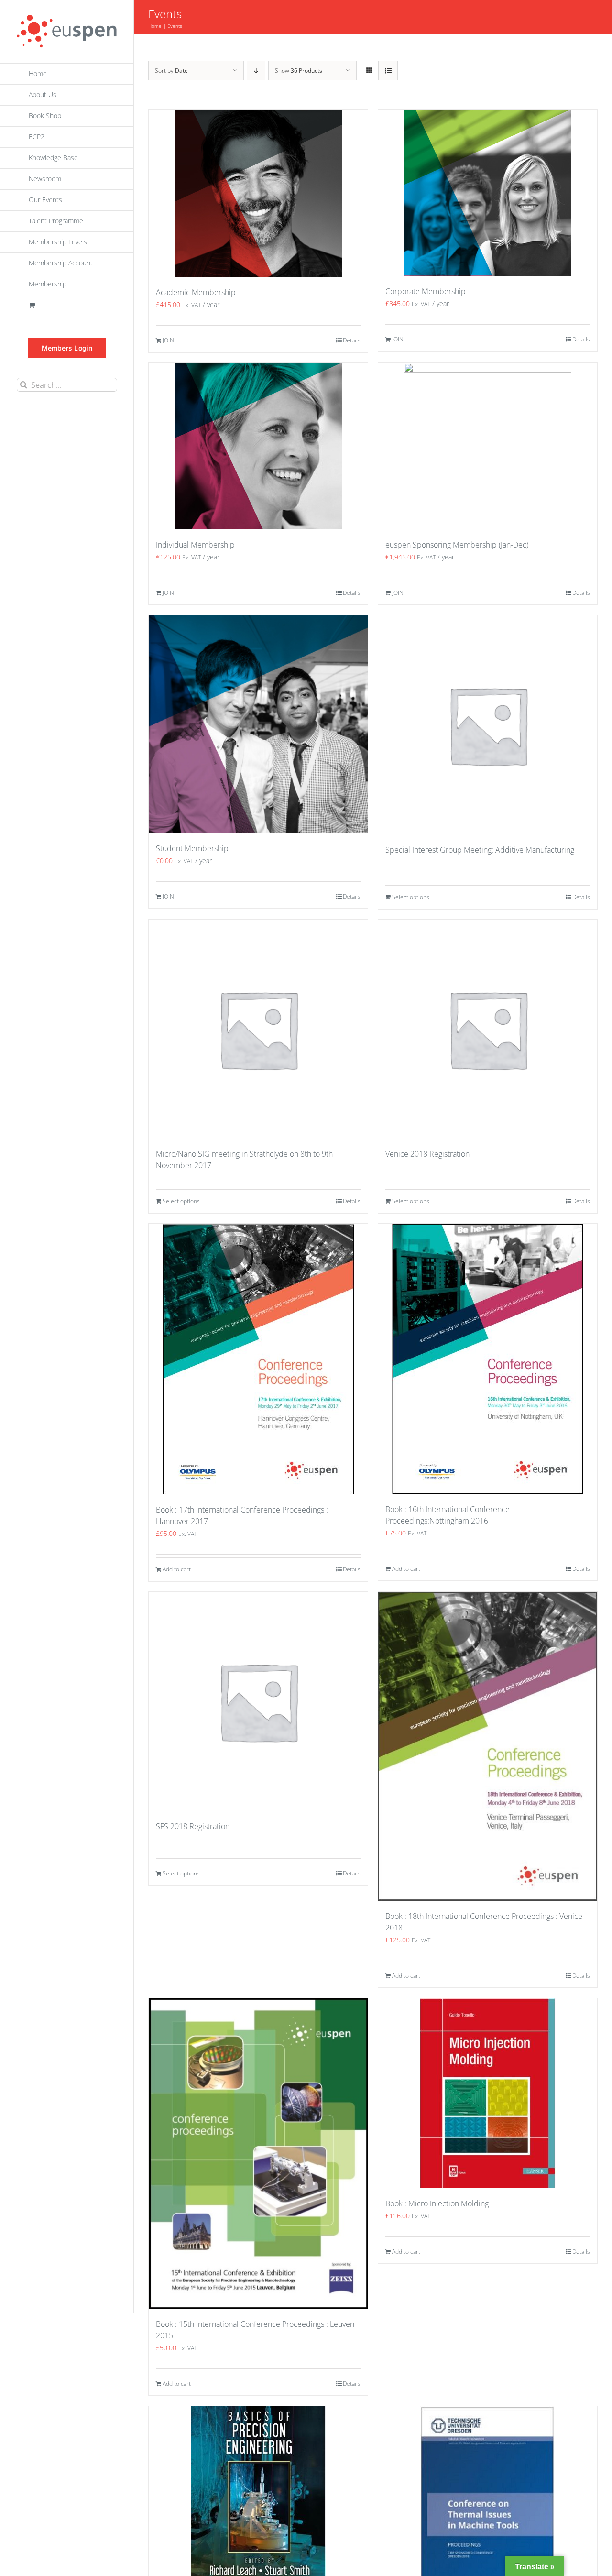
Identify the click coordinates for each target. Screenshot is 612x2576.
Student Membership (192, 848)
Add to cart (177, 1569)
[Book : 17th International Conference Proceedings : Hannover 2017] (258, 1359)
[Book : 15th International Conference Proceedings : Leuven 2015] (258, 2154)
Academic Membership (196, 292)
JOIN (168, 340)
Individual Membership (195, 545)
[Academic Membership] (258, 193)
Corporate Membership (426, 291)
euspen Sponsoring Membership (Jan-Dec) (457, 545)
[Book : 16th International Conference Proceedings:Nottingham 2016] (488, 1359)
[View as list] (388, 71)
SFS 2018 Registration (193, 1826)
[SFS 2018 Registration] (258, 1701)
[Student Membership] (258, 724)
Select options (411, 897)
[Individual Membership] (258, 446)
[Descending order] (256, 71)
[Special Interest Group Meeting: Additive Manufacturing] (488, 725)
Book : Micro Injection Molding (437, 2203)
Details (352, 340)
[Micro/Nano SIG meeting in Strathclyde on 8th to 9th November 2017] (258, 1029)
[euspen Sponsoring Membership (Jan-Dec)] (488, 446)
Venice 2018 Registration (427, 1154)
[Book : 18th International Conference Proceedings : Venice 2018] (488, 1746)
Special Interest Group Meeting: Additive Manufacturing (480, 850)
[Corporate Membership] (488, 193)
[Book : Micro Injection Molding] (488, 2093)
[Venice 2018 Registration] (488, 1029)
